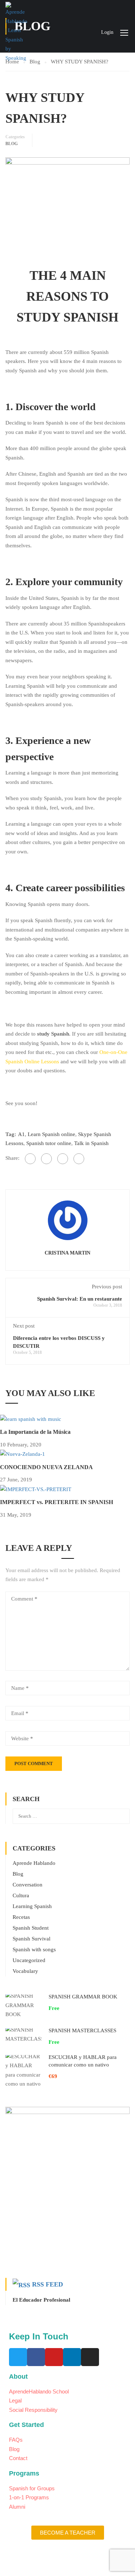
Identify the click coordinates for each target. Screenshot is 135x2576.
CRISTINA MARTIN (67, 1253)
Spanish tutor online (49, 1143)
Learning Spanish (32, 1906)
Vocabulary (25, 1971)
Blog (12, 144)
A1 (21, 1134)
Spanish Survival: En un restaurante (80, 1299)
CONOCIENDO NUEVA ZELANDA (46, 1467)
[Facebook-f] (36, 2357)
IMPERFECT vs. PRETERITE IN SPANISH (57, 1502)
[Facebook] (30, 1159)
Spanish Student (31, 1928)
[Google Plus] (46, 1159)
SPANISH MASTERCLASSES (82, 2030)
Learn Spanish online (51, 1134)
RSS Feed (48, 2284)
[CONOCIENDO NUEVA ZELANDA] (22, 1454)
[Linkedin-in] (72, 2357)
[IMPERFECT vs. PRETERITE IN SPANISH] (36, 1489)
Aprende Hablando (34, 1863)
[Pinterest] (79, 1159)
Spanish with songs (34, 1949)
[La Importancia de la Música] (31, 1419)
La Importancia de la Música (35, 1432)
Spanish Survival (31, 1939)
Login (107, 32)
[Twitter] (63, 1159)
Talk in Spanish (91, 1143)
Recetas (21, 1917)
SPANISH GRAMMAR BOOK (83, 1997)
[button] (68, 2533)
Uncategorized (29, 1960)
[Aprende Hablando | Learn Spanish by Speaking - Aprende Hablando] (16, 32)
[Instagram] (90, 2357)
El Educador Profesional (41, 2300)
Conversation (28, 1885)
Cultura (21, 1895)
